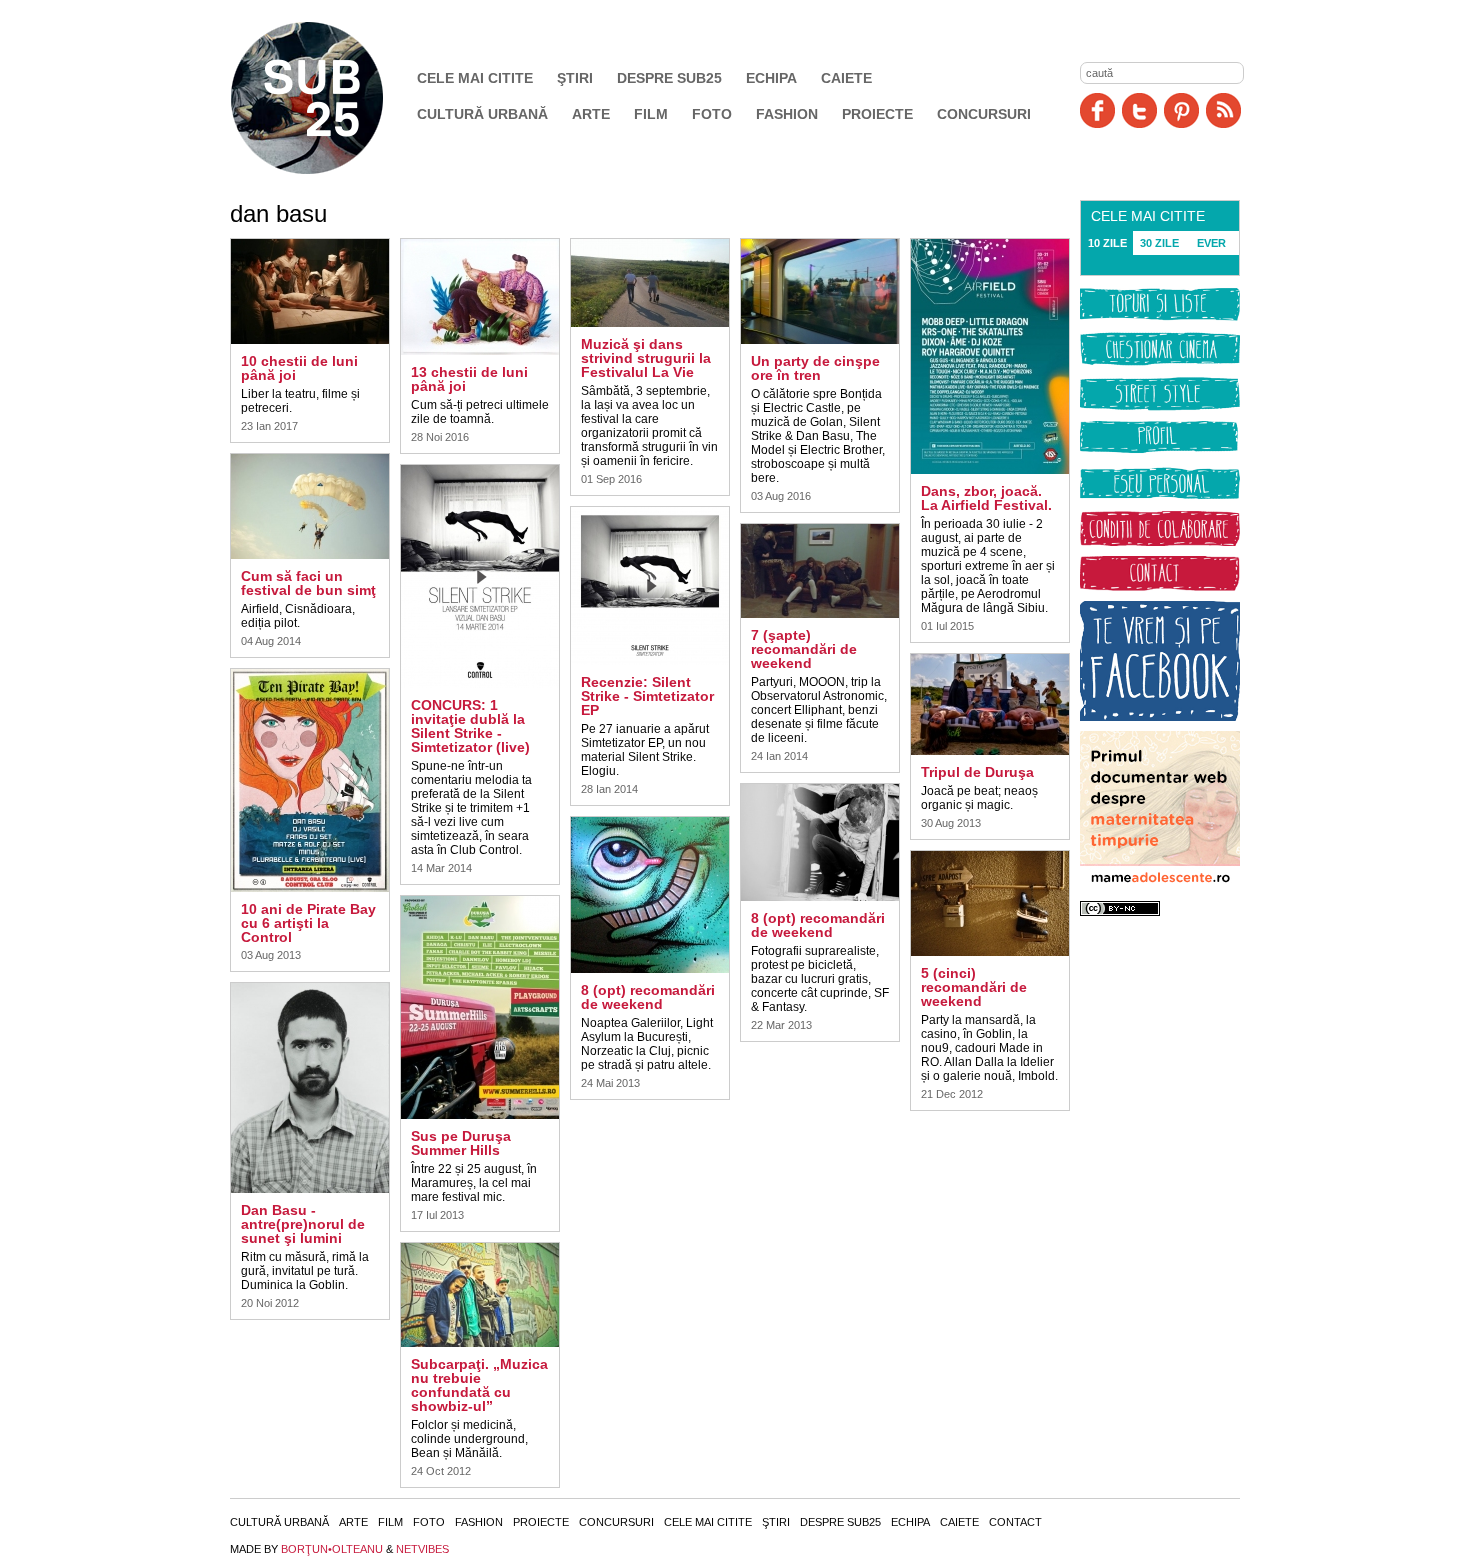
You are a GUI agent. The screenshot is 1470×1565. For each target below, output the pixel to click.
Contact (1015, 1522)
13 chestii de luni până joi (469, 379)
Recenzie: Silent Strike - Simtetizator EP (647, 696)
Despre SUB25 (669, 78)
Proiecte (877, 114)
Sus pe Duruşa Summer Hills (461, 1143)
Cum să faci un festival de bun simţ (308, 583)
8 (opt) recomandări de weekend (648, 997)
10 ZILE (1107, 243)
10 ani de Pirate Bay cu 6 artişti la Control (308, 923)
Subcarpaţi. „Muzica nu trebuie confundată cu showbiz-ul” (479, 1385)
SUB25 (330, 98)
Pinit (1181, 110)
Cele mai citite (475, 78)
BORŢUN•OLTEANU (332, 1549)
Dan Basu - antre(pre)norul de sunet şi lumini (303, 1224)
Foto (712, 114)
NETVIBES (422, 1549)
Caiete (846, 78)
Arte (591, 114)
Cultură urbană (482, 114)
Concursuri (984, 114)
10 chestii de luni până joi (299, 368)
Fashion (787, 114)
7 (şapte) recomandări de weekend (804, 649)
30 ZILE (1159, 243)
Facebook (1097, 110)
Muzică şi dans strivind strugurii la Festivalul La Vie (646, 358)
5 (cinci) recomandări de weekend (974, 987)
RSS (1223, 110)
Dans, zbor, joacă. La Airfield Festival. (986, 498)
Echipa (771, 78)
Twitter (1139, 110)
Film (651, 114)
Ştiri (575, 78)
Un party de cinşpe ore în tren (815, 368)
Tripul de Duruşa (977, 772)
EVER (1211, 243)
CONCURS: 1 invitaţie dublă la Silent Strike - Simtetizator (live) (470, 726)
